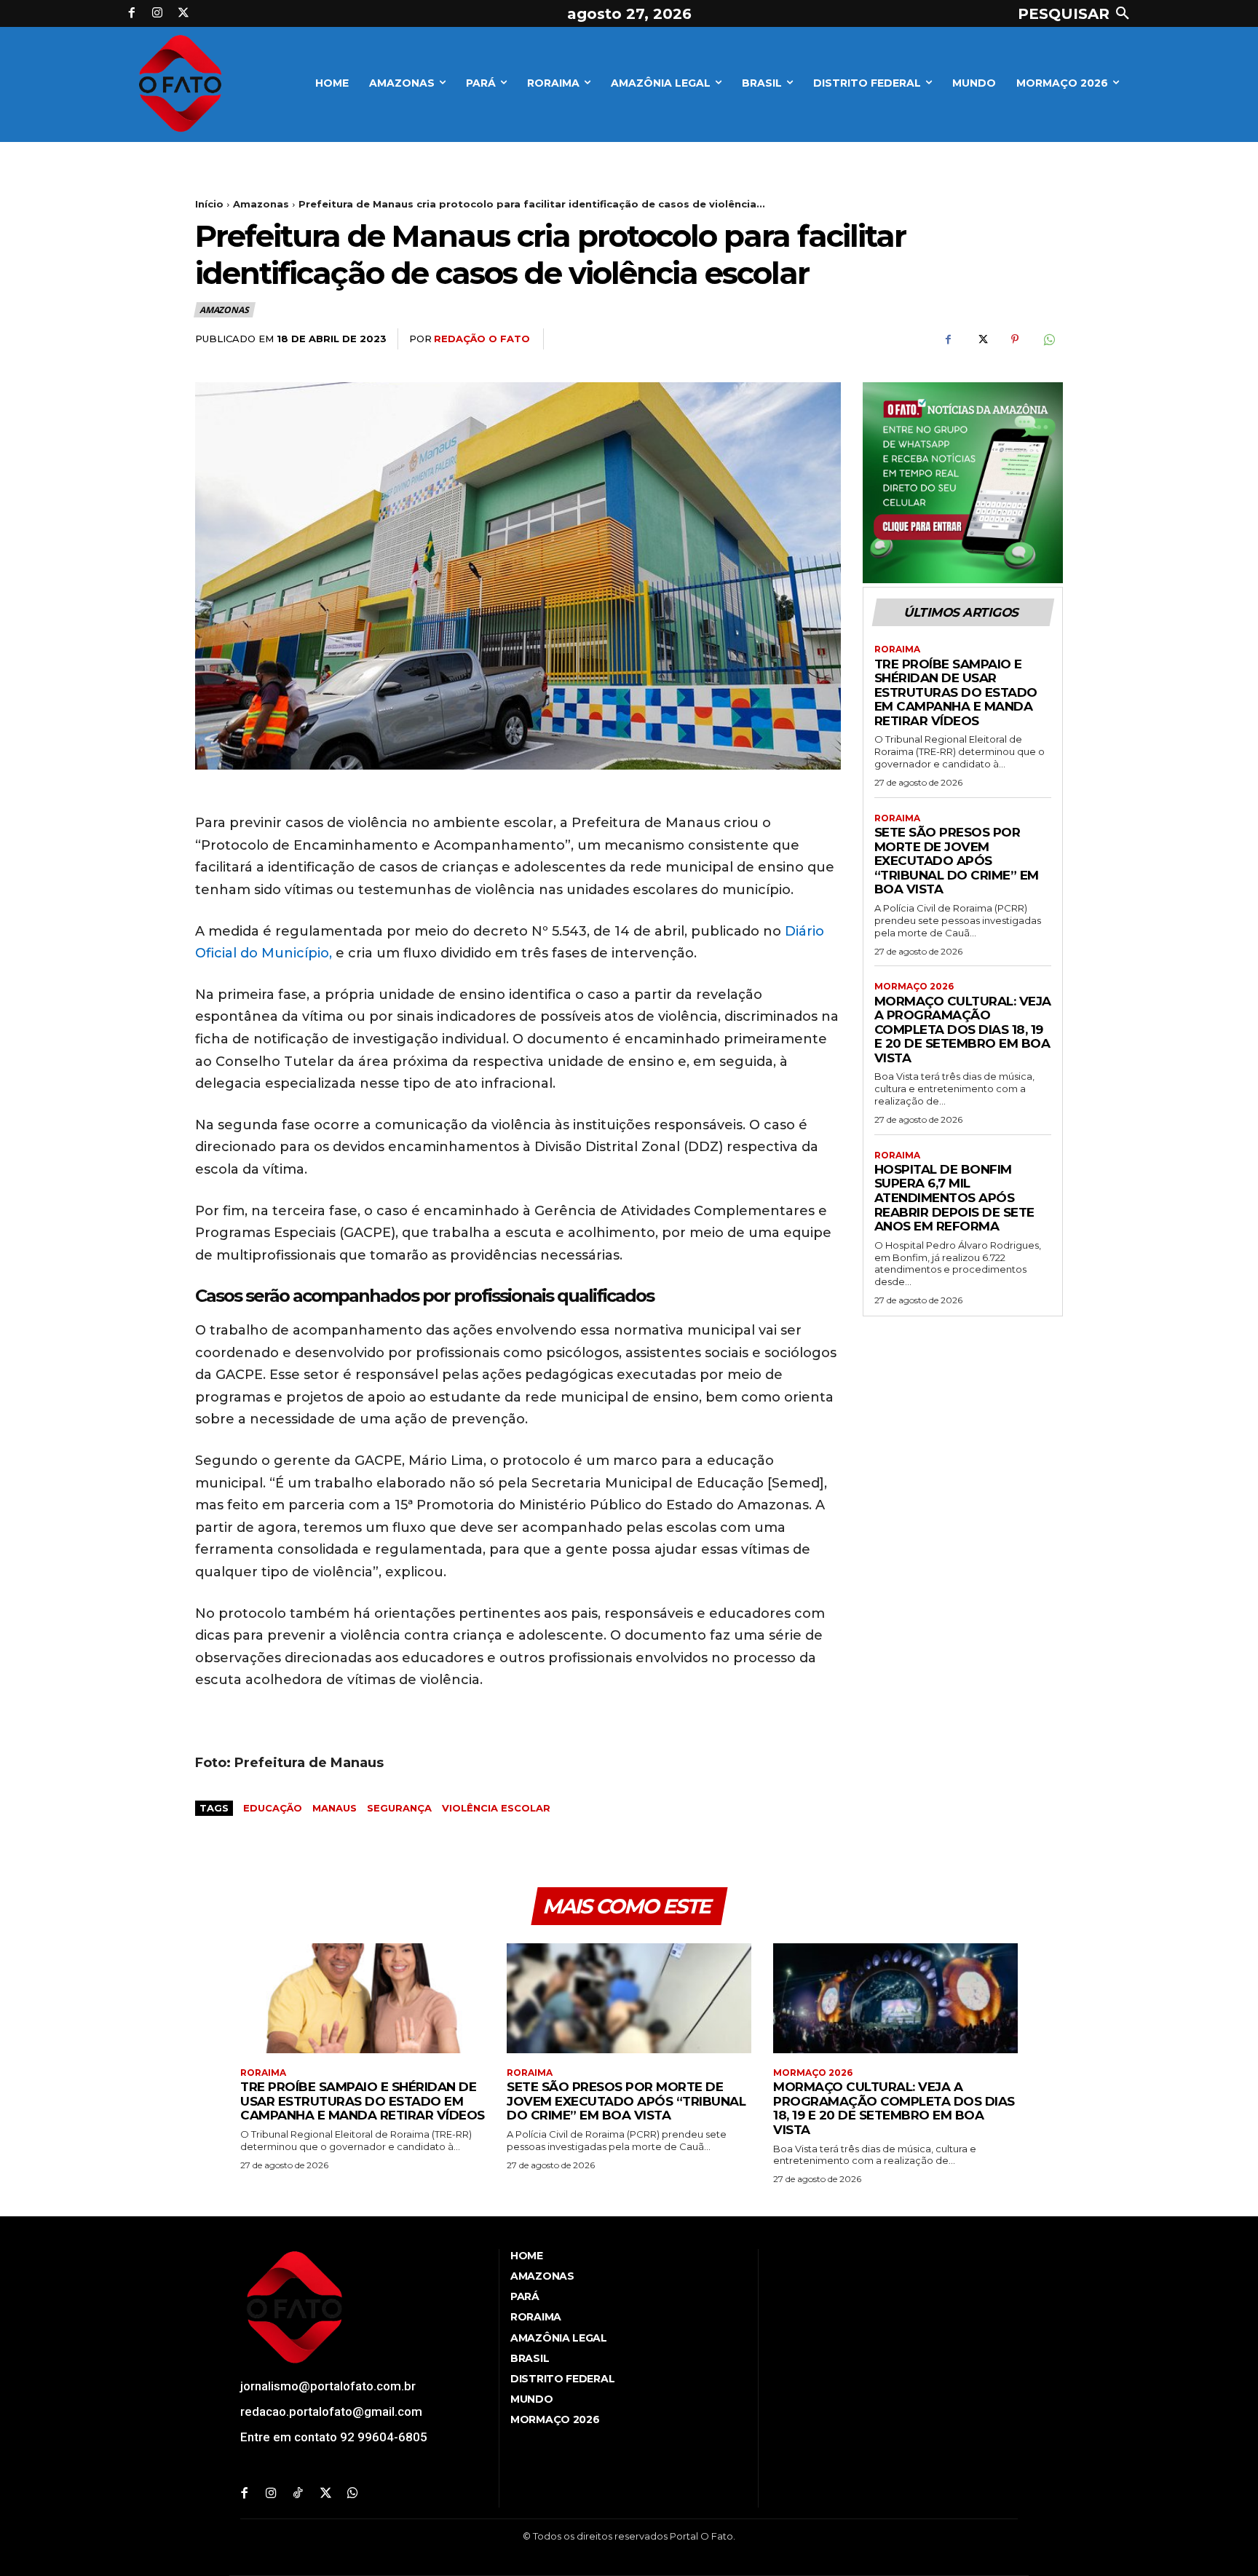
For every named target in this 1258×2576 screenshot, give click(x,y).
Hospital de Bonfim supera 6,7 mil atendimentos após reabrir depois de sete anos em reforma (954, 1198)
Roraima (897, 649)
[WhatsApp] (1048, 339)
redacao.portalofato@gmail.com (331, 2411)
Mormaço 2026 (914, 987)
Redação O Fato (482, 339)
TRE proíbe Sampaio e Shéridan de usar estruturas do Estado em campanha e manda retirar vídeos (956, 692)
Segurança (399, 1808)
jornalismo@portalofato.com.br (328, 2386)
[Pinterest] (1015, 339)
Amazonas (261, 204)
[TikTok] (298, 2494)
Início (209, 204)
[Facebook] (132, 14)
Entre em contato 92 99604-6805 (334, 2437)
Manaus (335, 1808)
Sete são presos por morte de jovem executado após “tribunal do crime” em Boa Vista (957, 861)
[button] (1077, 14)
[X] (183, 14)
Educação (273, 1808)
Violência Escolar (496, 1808)
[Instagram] (158, 14)
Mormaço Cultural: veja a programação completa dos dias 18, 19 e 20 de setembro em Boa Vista (963, 1030)
